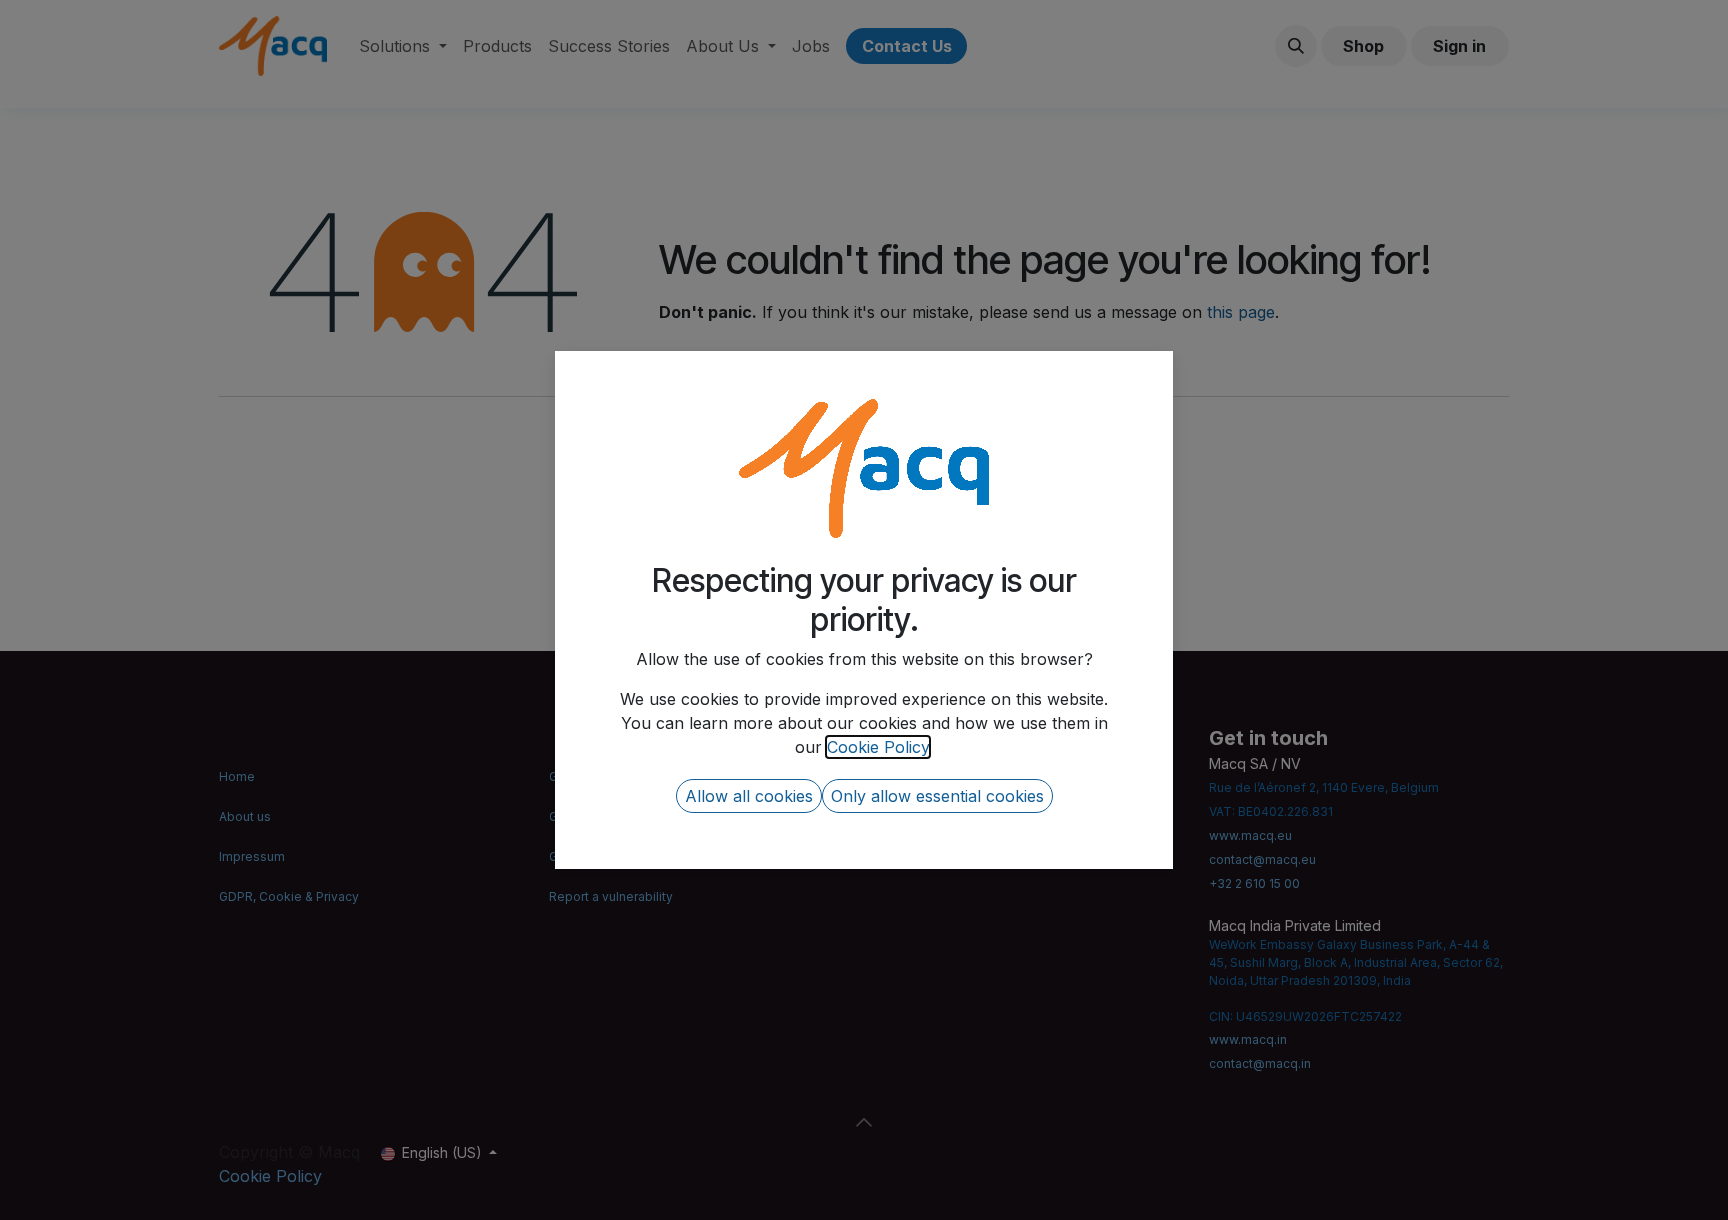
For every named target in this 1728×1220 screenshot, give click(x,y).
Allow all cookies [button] (749, 796)
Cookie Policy (878, 747)
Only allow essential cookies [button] (937, 796)
